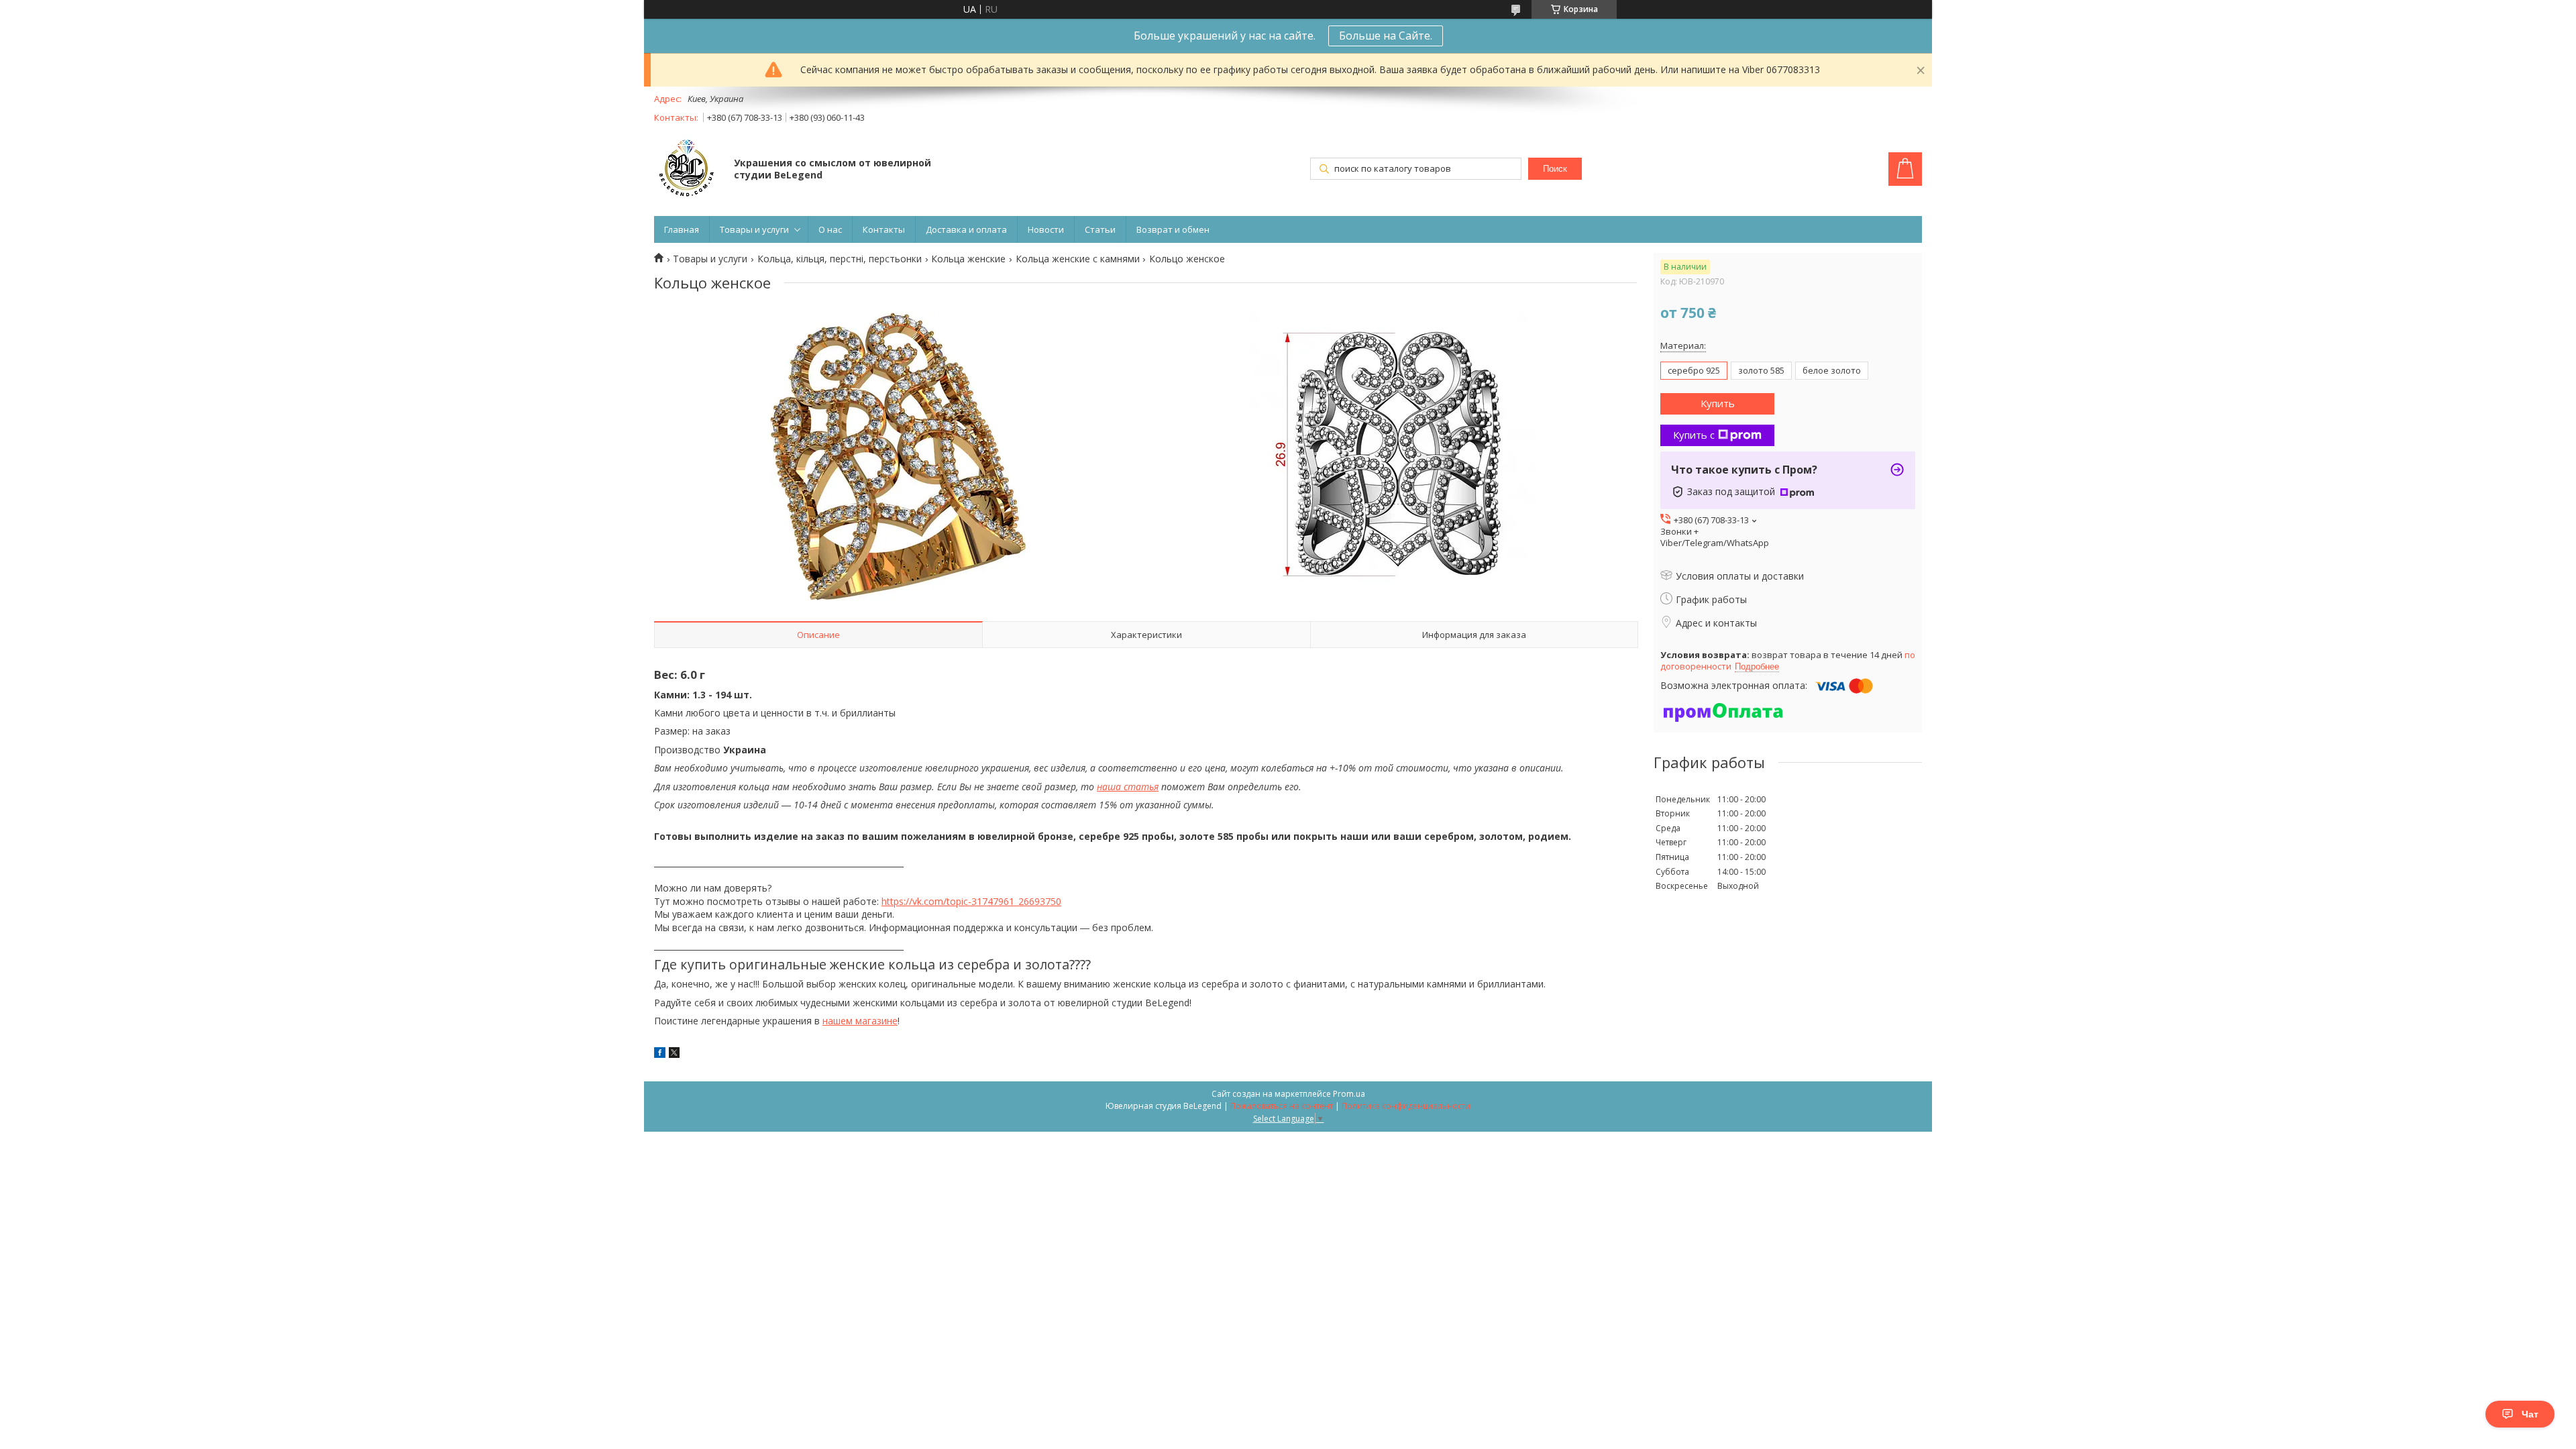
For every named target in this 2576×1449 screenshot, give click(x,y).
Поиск (1555, 169)
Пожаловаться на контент (1282, 1106)
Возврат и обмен (1173, 229)
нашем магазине (860, 1021)
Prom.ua (1349, 1094)
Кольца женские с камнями (1078, 259)
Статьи (1100, 229)
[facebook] (660, 1054)
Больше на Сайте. (1386, 36)
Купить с (1694, 435)
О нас (830, 229)
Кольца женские (968, 259)
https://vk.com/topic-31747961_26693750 (971, 901)
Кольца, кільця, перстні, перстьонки (840, 259)
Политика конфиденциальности (1406, 1106)
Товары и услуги (754, 229)
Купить (1718, 403)
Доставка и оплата (966, 229)
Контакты (884, 229)
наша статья (1128, 787)
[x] (674, 1054)
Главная (682, 229)
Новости (1046, 229)
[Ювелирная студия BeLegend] (688, 170)
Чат (2530, 1414)
